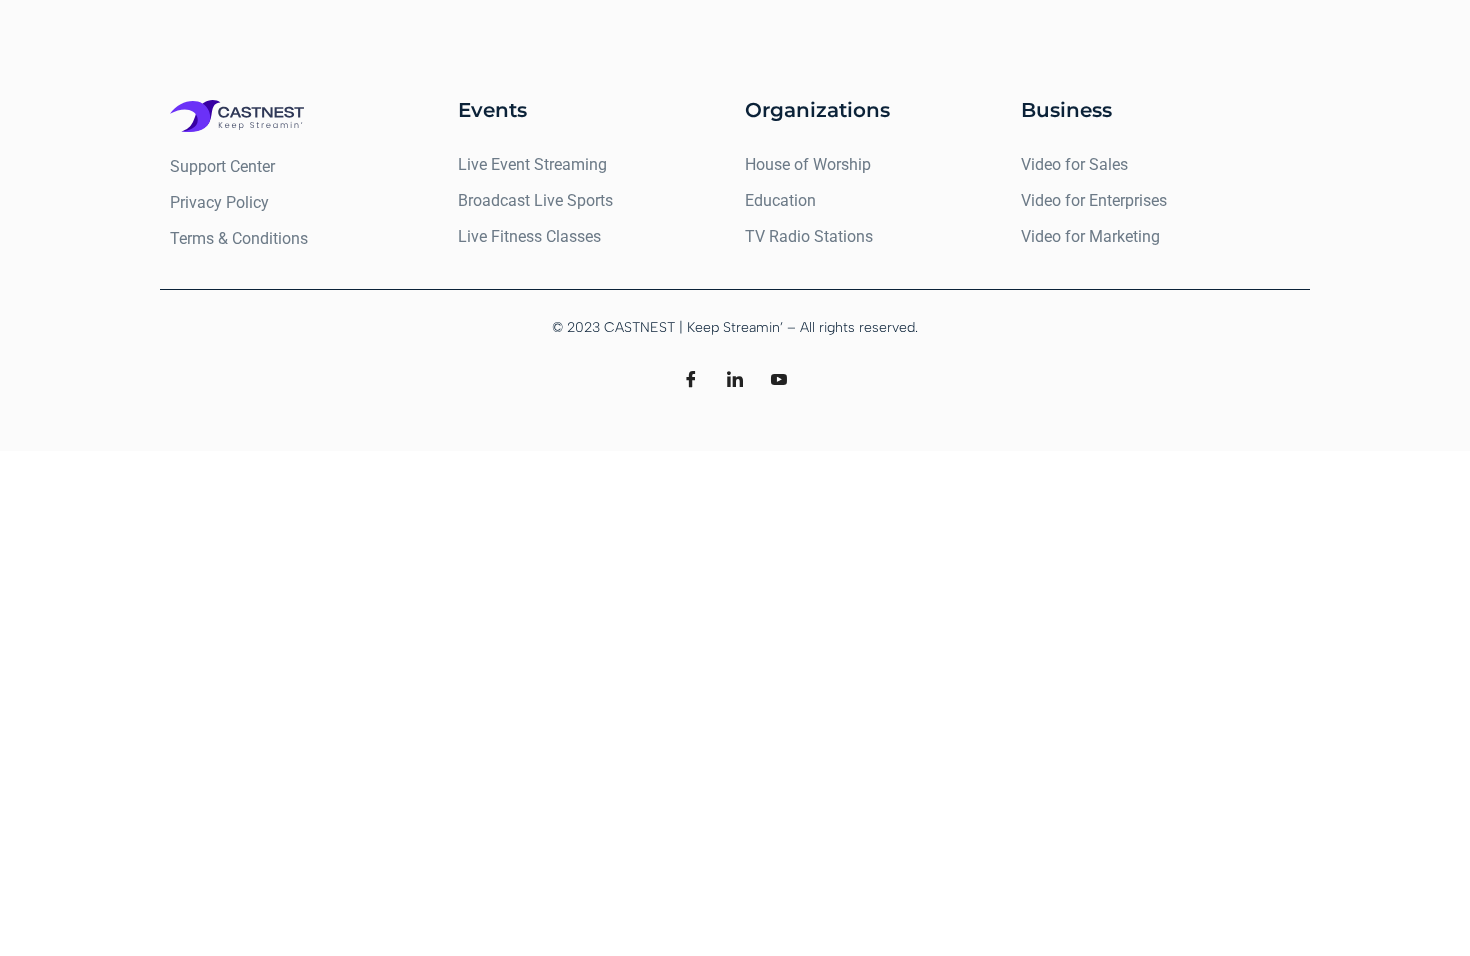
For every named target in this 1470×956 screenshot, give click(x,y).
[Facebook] (691, 381)
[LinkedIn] (735, 381)
